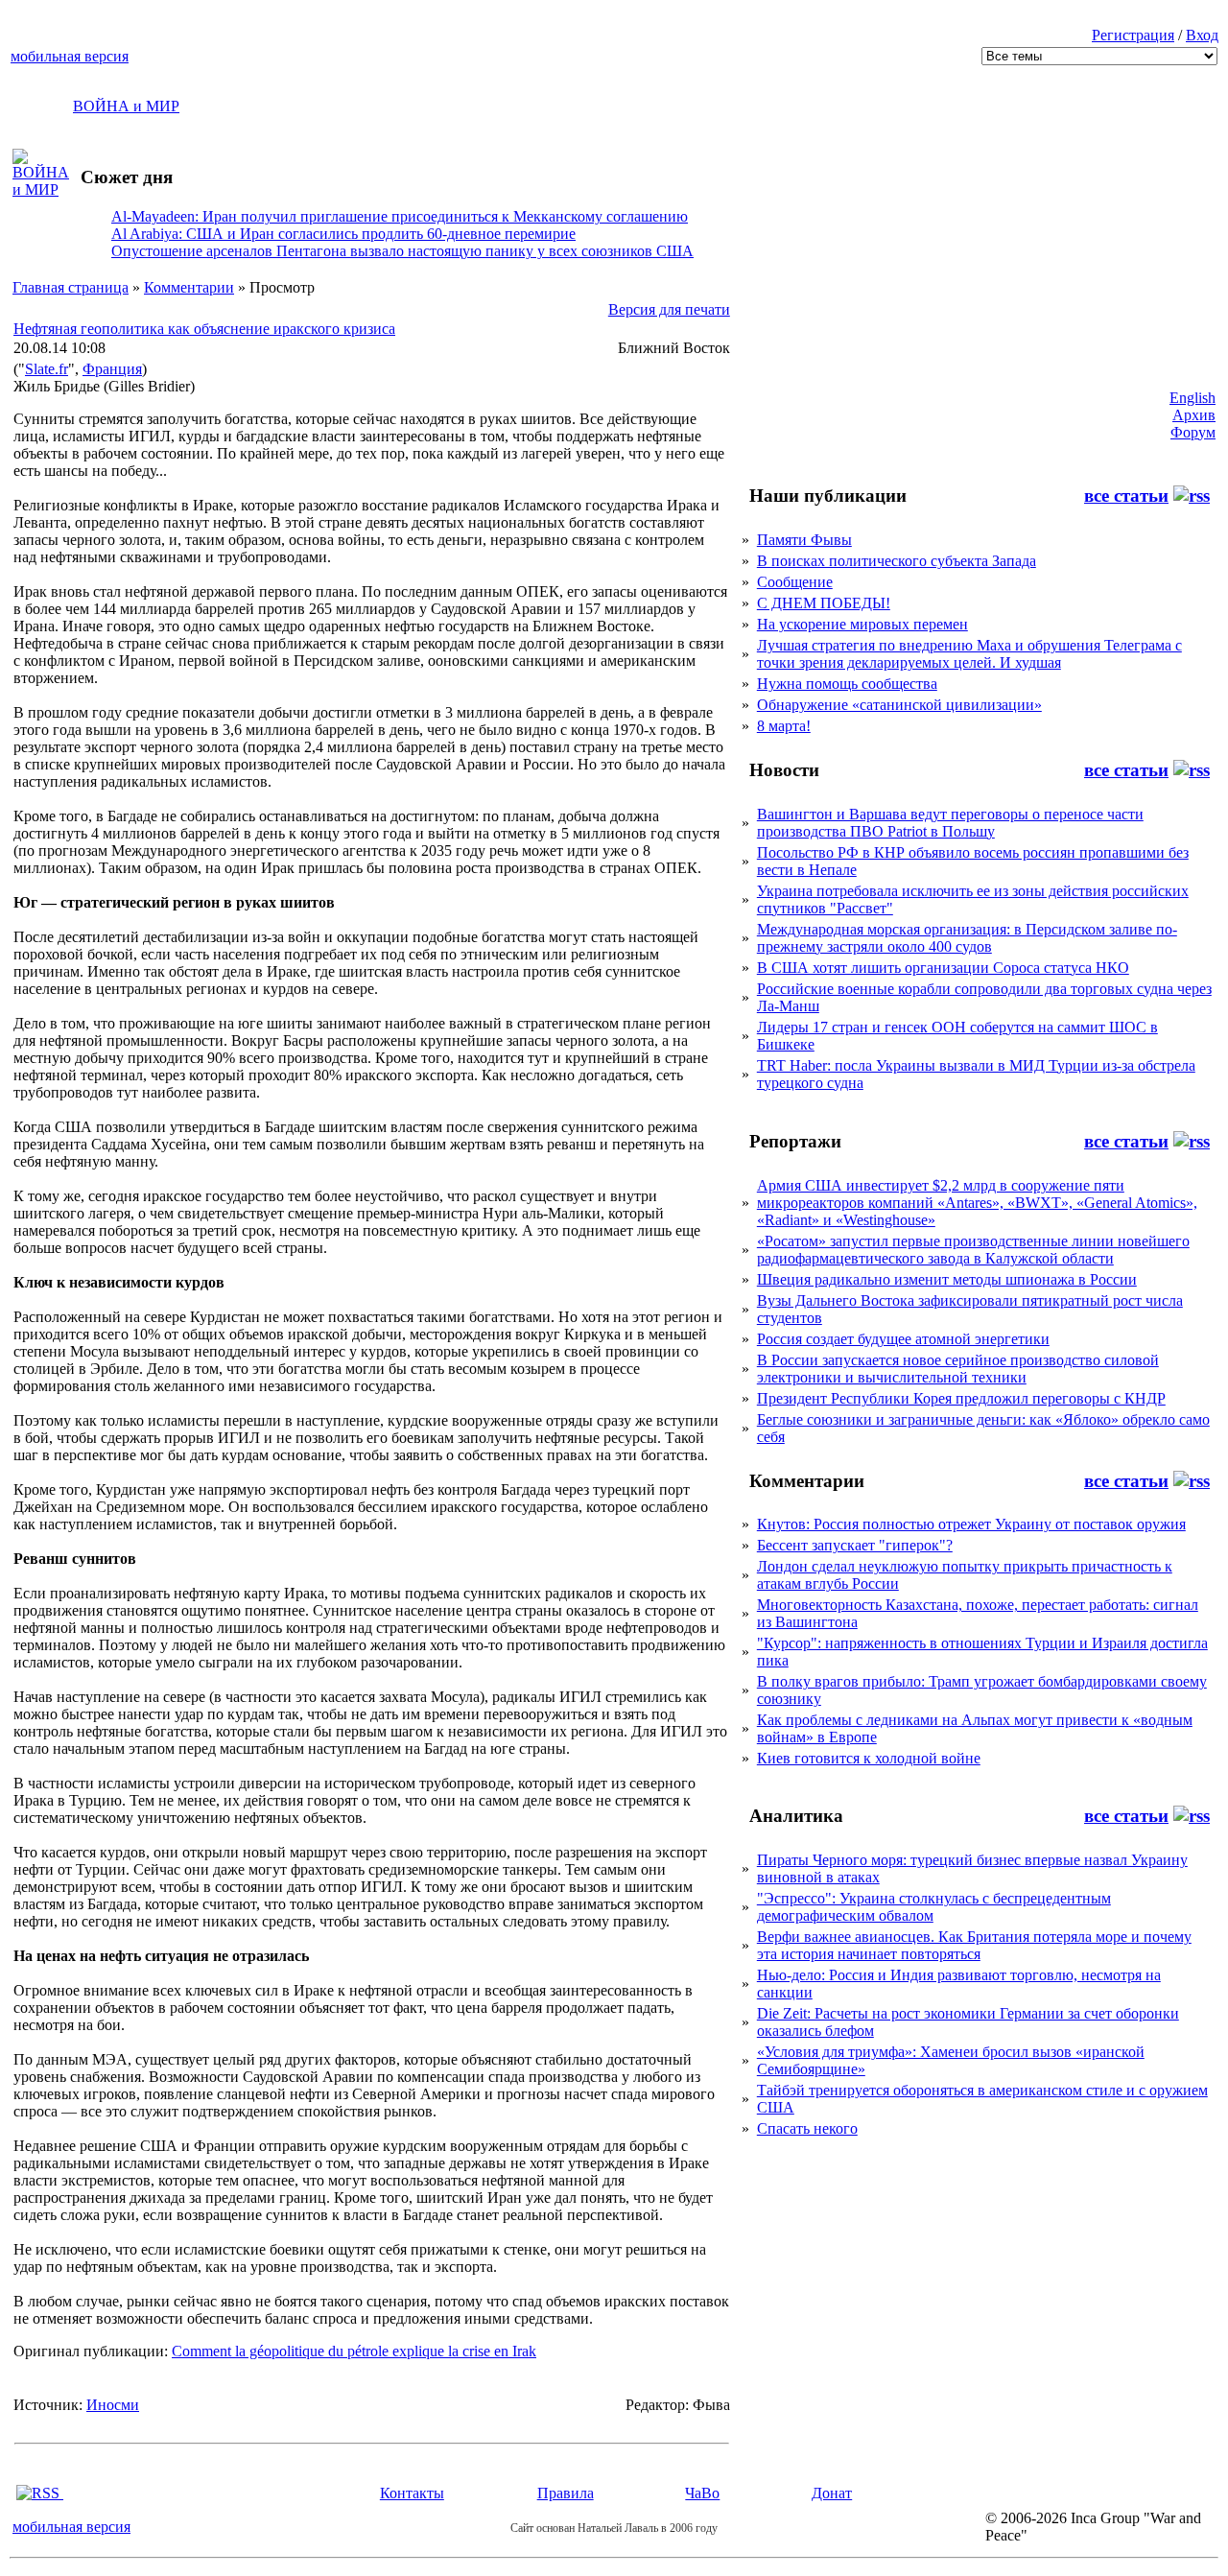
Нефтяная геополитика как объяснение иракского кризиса (204, 329)
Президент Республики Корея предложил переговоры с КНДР (961, 1398)
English (1193, 398)
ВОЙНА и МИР (126, 106)
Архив (1194, 415)
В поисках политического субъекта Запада (897, 561)
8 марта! (784, 726)
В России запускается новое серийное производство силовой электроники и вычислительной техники (958, 1369)
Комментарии (189, 287)
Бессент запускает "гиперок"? (855, 1545)
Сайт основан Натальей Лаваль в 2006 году (614, 2528)
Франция (112, 369)
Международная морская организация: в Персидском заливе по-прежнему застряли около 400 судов (967, 938)
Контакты (412, 2493)
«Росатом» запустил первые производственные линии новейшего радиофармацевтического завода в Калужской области (973, 1250)
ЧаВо (702, 2493)
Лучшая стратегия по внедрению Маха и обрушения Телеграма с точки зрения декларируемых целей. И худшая (969, 654)
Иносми (113, 2405)
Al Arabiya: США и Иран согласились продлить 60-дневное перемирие (343, 234)
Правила (566, 2493)
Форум (1193, 432)
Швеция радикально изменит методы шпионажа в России (947, 1279)
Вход (1202, 35)
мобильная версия (70, 56)
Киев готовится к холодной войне (869, 1758)
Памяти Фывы (804, 540)
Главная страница (71, 287)
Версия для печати (669, 309)
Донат (832, 2493)
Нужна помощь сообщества (847, 684)
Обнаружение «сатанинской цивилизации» (899, 705)
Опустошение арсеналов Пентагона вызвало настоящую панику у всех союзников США (402, 251)
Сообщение (795, 582)
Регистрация (1133, 35)
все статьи (1126, 496)
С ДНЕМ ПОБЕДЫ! (824, 603)
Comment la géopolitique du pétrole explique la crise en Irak (354, 2351)
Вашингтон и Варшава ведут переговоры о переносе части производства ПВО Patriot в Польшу (950, 823)
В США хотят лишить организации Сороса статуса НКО (943, 968)
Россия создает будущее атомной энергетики (903, 1339)
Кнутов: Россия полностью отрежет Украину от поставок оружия (971, 1524)
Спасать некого (807, 2128)
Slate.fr (47, 369)
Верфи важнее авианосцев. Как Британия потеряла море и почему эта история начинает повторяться (974, 1945)
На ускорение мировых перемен (862, 624)
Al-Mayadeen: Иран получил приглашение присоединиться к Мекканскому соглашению (400, 216)
